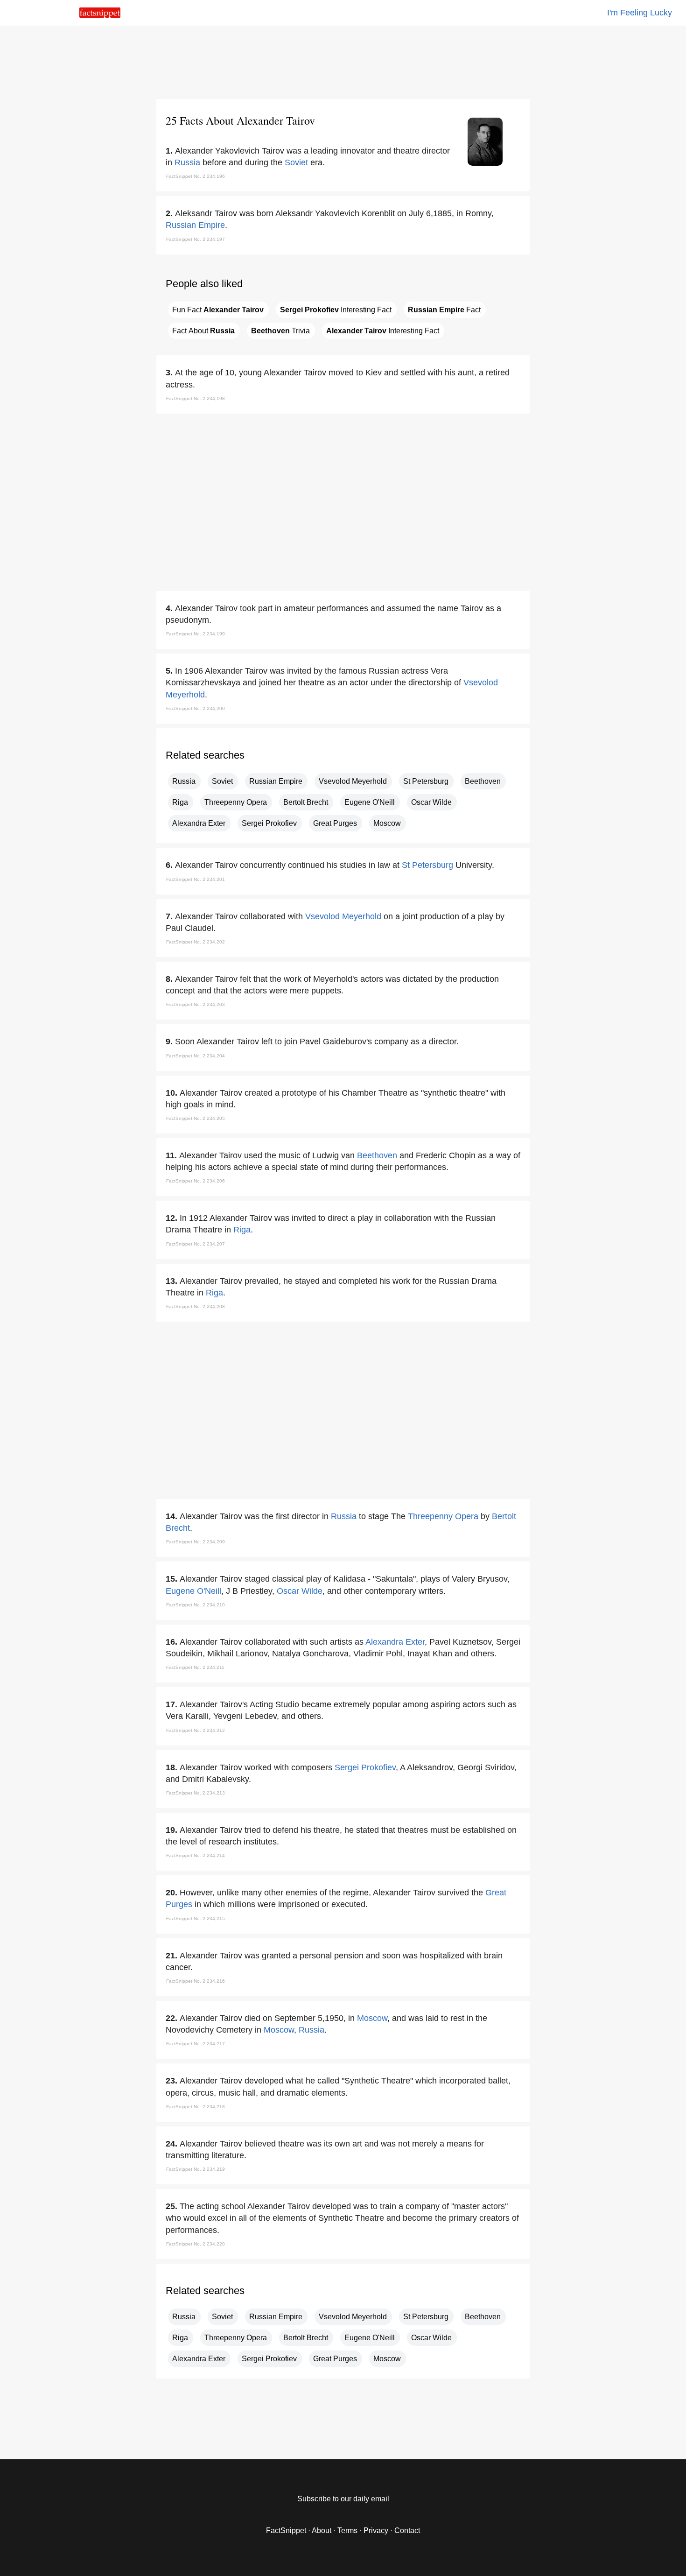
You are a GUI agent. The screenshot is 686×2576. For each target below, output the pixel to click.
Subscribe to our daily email (343, 2499)
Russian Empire (195, 225)
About (322, 2530)
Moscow (387, 823)
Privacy (376, 2530)
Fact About (203, 331)
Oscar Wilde (431, 802)
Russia (187, 162)
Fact (444, 310)
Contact (407, 2530)
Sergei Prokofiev (269, 823)
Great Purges (335, 823)
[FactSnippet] (100, 15)
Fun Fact (218, 310)
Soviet (296, 162)
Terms (347, 2530)
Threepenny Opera (236, 802)
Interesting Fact (336, 310)
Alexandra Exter (199, 823)
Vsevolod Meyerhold (353, 781)
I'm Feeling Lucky (640, 13)
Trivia (280, 331)
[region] (343, 61)
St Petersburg (426, 781)
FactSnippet (286, 2530)
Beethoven (483, 781)
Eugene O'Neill (370, 802)
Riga (180, 802)
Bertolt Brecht (306, 802)
